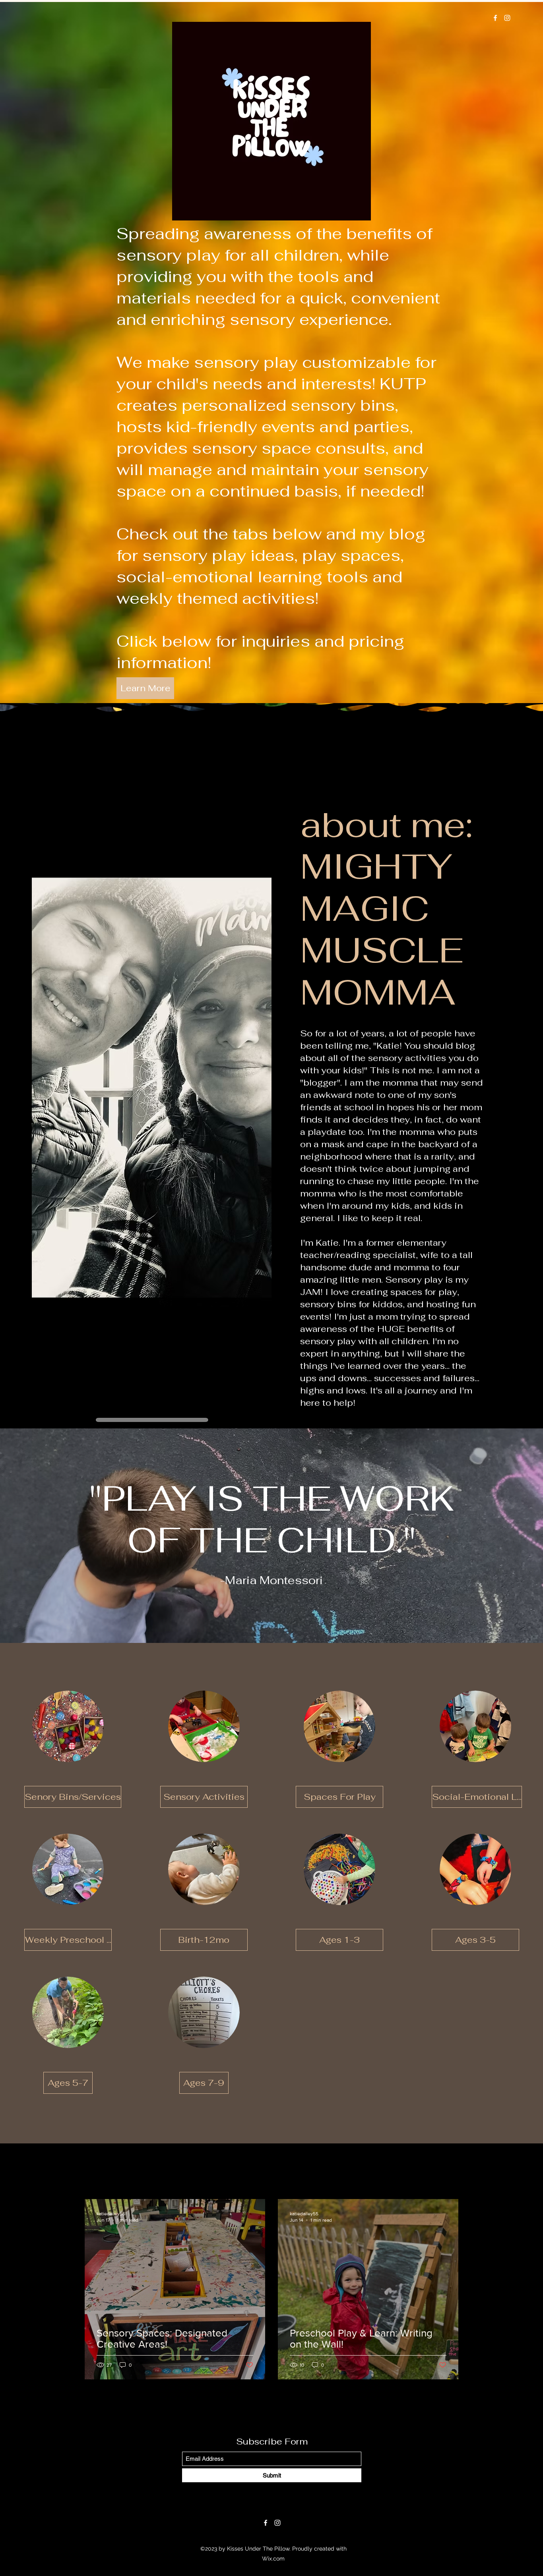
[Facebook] (495, 18)
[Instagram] (507, 18)
